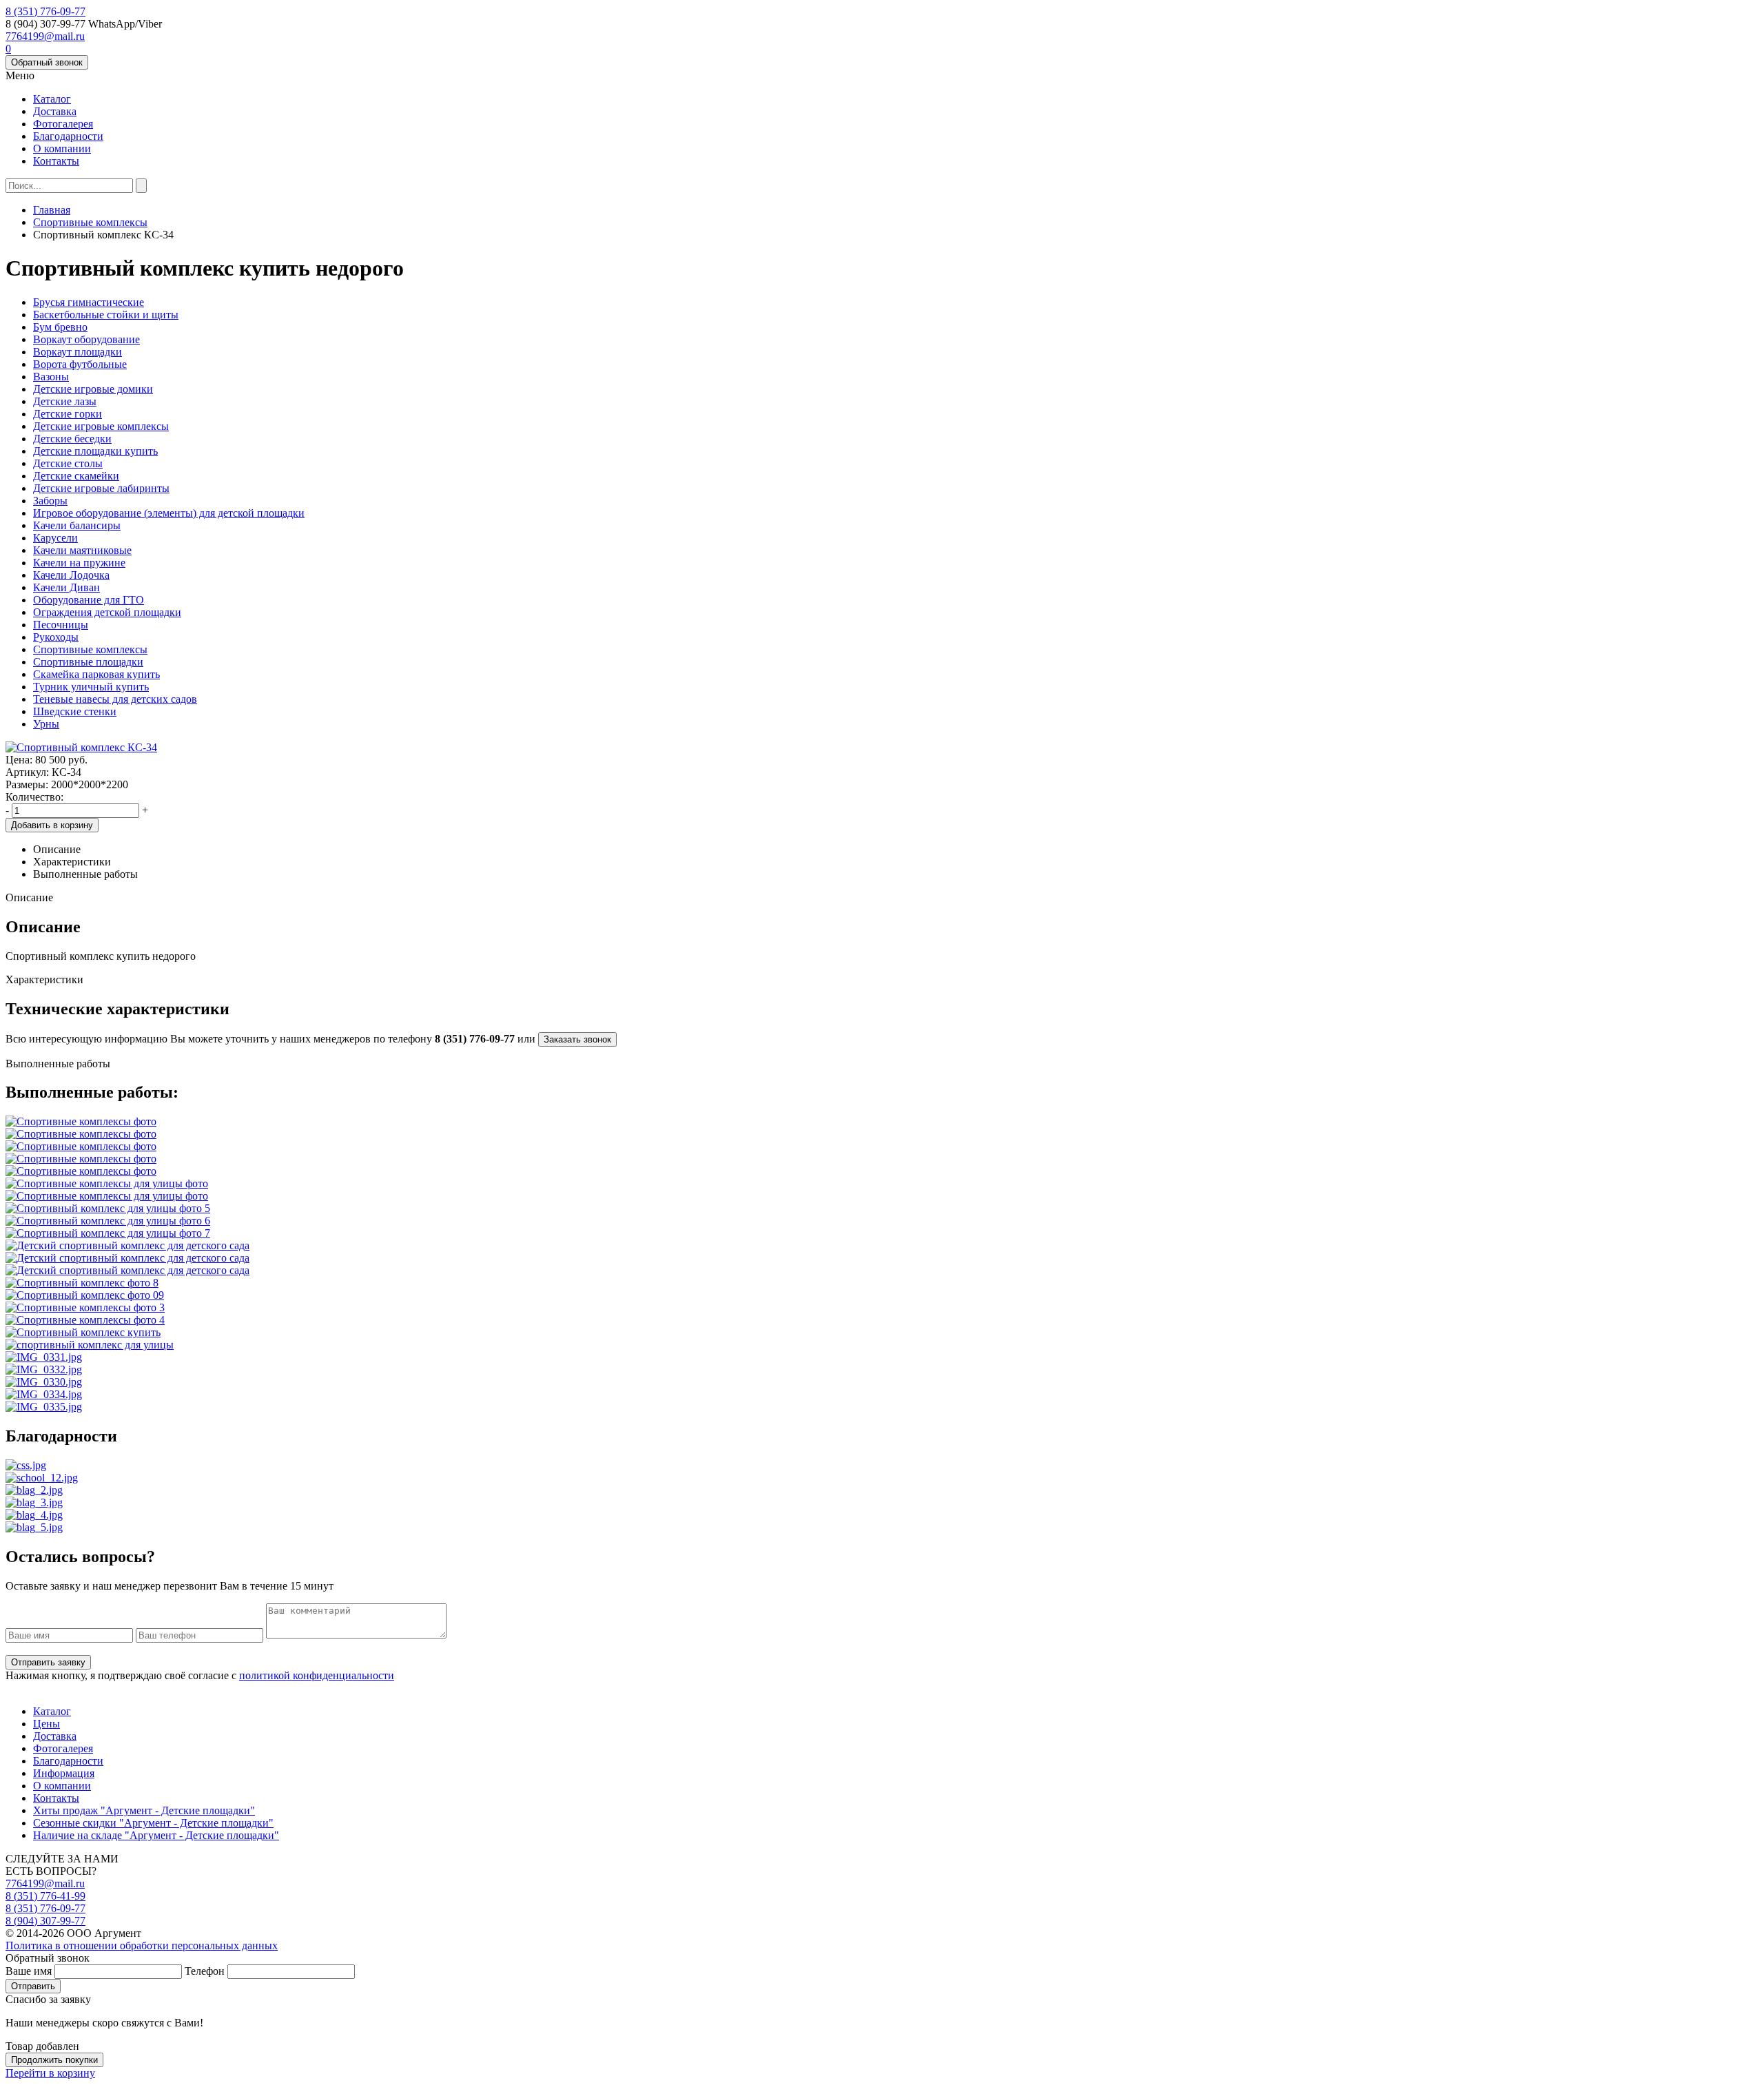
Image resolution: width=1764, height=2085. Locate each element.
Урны (46, 724)
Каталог (52, 99)
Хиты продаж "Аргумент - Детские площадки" (144, 1810)
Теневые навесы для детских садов (115, 699)
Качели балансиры (77, 525)
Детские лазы (65, 401)
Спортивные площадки (88, 662)
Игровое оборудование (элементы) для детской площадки (169, 513)
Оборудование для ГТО (89, 600)
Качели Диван (66, 587)
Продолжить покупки (54, 2060)
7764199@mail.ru (45, 36)
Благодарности (68, 136)
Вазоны (51, 377)
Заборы (50, 501)
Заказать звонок (577, 1039)
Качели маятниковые (82, 550)
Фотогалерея (63, 124)
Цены (47, 1724)
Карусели (55, 538)
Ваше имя (29, 1971)
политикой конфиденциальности (317, 1675)
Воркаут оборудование (86, 339)
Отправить (33, 1986)
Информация (64, 1773)
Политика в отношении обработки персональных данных (142, 1945)
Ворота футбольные (80, 364)
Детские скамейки (76, 476)
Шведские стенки (75, 711)
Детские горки (68, 414)
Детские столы (68, 463)
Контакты (56, 161)
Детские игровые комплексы (101, 426)
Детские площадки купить (95, 451)
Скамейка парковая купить (96, 674)
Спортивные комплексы (90, 222)
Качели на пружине (79, 563)
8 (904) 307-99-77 (45, 1921)
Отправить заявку (48, 1662)
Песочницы (61, 625)
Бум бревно (60, 327)
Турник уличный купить (91, 687)
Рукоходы (56, 637)
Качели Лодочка (71, 575)
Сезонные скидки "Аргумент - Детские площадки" (153, 1823)
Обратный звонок (47, 62)
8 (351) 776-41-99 (45, 1896)
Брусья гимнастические (89, 302)
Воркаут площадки (78, 352)
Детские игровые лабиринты (101, 488)
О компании (62, 148)
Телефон (205, 1971)
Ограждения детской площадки (107, 612)
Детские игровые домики (93, 389)
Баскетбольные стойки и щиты (106, 315)
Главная (52, 210)
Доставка (55, 111)
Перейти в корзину (50, 2073)
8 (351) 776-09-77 (45, 11)
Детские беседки (72, 439)
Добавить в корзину (52, 825)
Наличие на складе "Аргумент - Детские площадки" (156, 1835)
